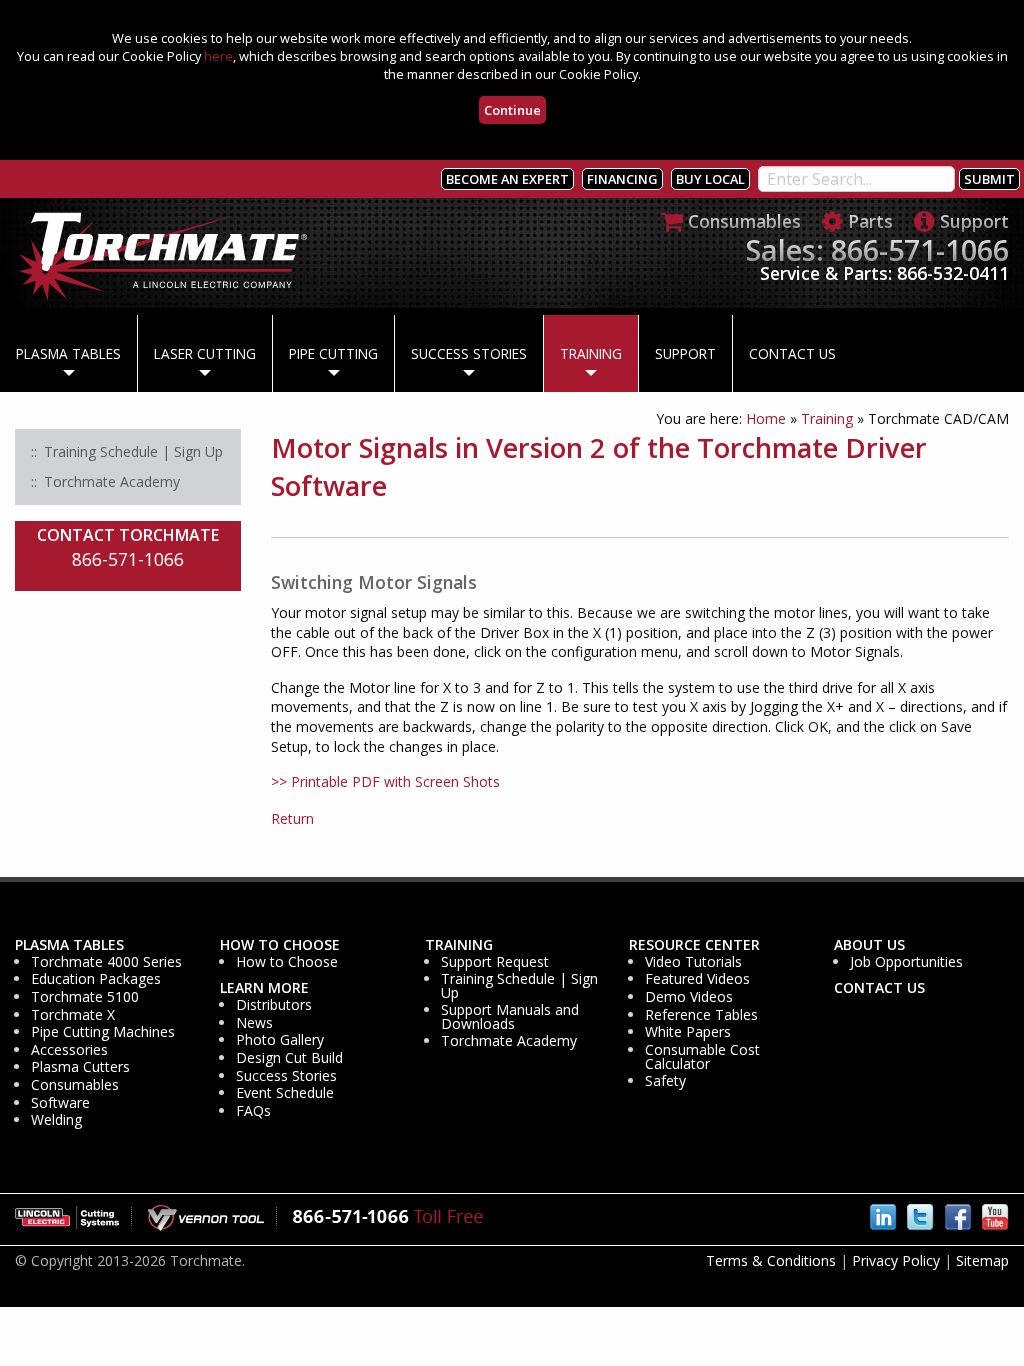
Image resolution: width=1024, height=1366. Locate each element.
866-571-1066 (128, 559)
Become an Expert (507, 179)
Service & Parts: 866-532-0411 (884, 273)
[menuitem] (68, 354)
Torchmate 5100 (85, 997)
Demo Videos (689, 997)
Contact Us (792, 353)
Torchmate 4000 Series (106, 962)
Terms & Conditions (771, 1260)
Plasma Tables (68, 353)
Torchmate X (73, 1015)
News (254, 1023)
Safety (665, 1081)
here (218, 56)
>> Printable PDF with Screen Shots (385, 781)
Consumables (75, 1085)
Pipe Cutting (333, 353)
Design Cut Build (289, 1058)
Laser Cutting (205, 353)
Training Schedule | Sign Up (519, 986)
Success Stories (469, 353)
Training (591, 353)
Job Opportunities (906, 962)
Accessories (69, 1050)
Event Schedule (285, 1093)
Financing (622, 179)
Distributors (274, 1005)
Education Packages (96, 979)
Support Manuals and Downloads (510, 1017)
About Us (869, 945)
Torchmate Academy (509, 1041)
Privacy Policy (896, 1260)
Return (292, 818)
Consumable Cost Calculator (702, 1057)
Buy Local (710, 179)
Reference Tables (701, 1015)
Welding (56, 1120)
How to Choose (280, 945)
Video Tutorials (693, 962)
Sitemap (982, 1260)
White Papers (688, 1032)
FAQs (253, 1111)
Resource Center (694, 945)
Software (60, 1103)
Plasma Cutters (80, 1067)
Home (766, 418)
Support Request (495, 962)
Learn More (264, 988)
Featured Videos (697, 979)
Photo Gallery (280, 1040)
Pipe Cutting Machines (103, 1032)
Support (685, 353)
